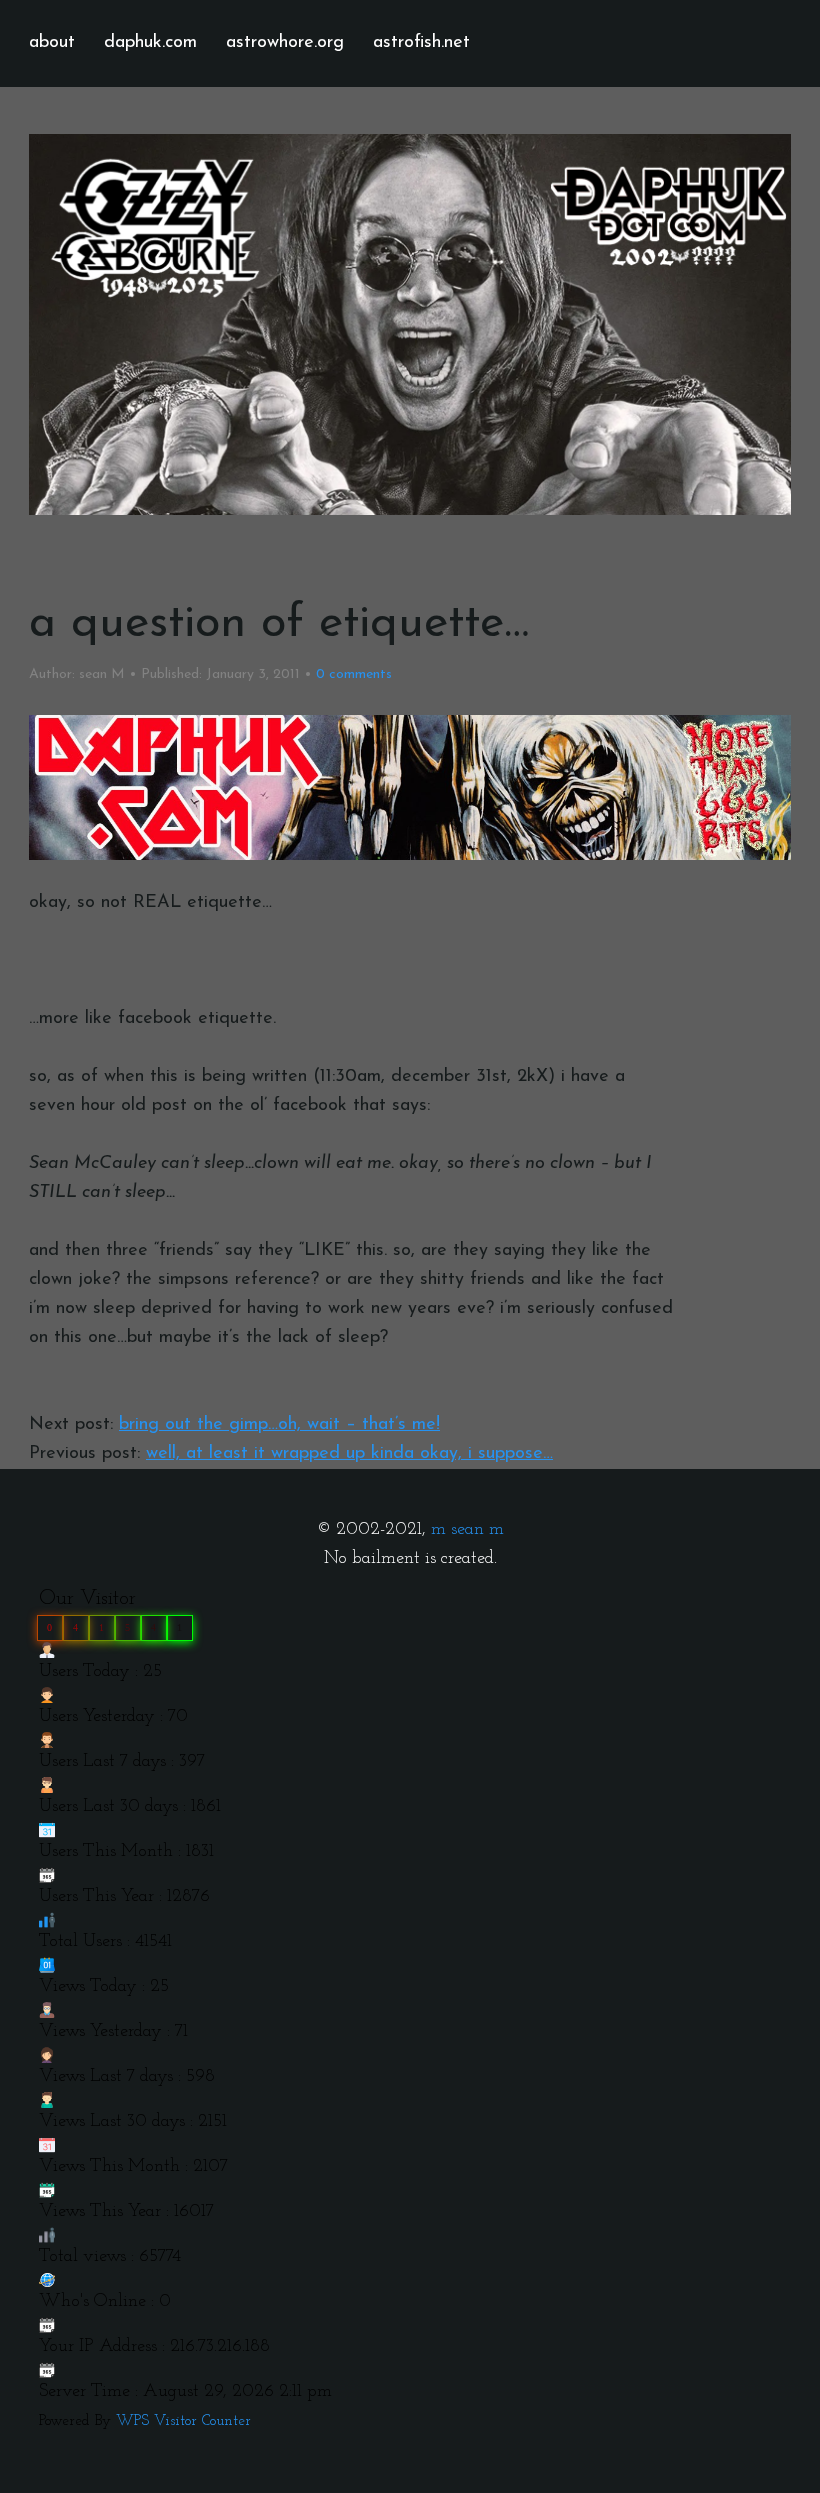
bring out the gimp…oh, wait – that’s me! (279, 1425)
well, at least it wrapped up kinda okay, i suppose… (349, 1454)
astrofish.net (421, 43)
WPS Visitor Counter (183, 2421)
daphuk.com (150, 43)
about (52, 43)
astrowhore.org (285, 43)
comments (354, 674)
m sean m (467, 1530)
